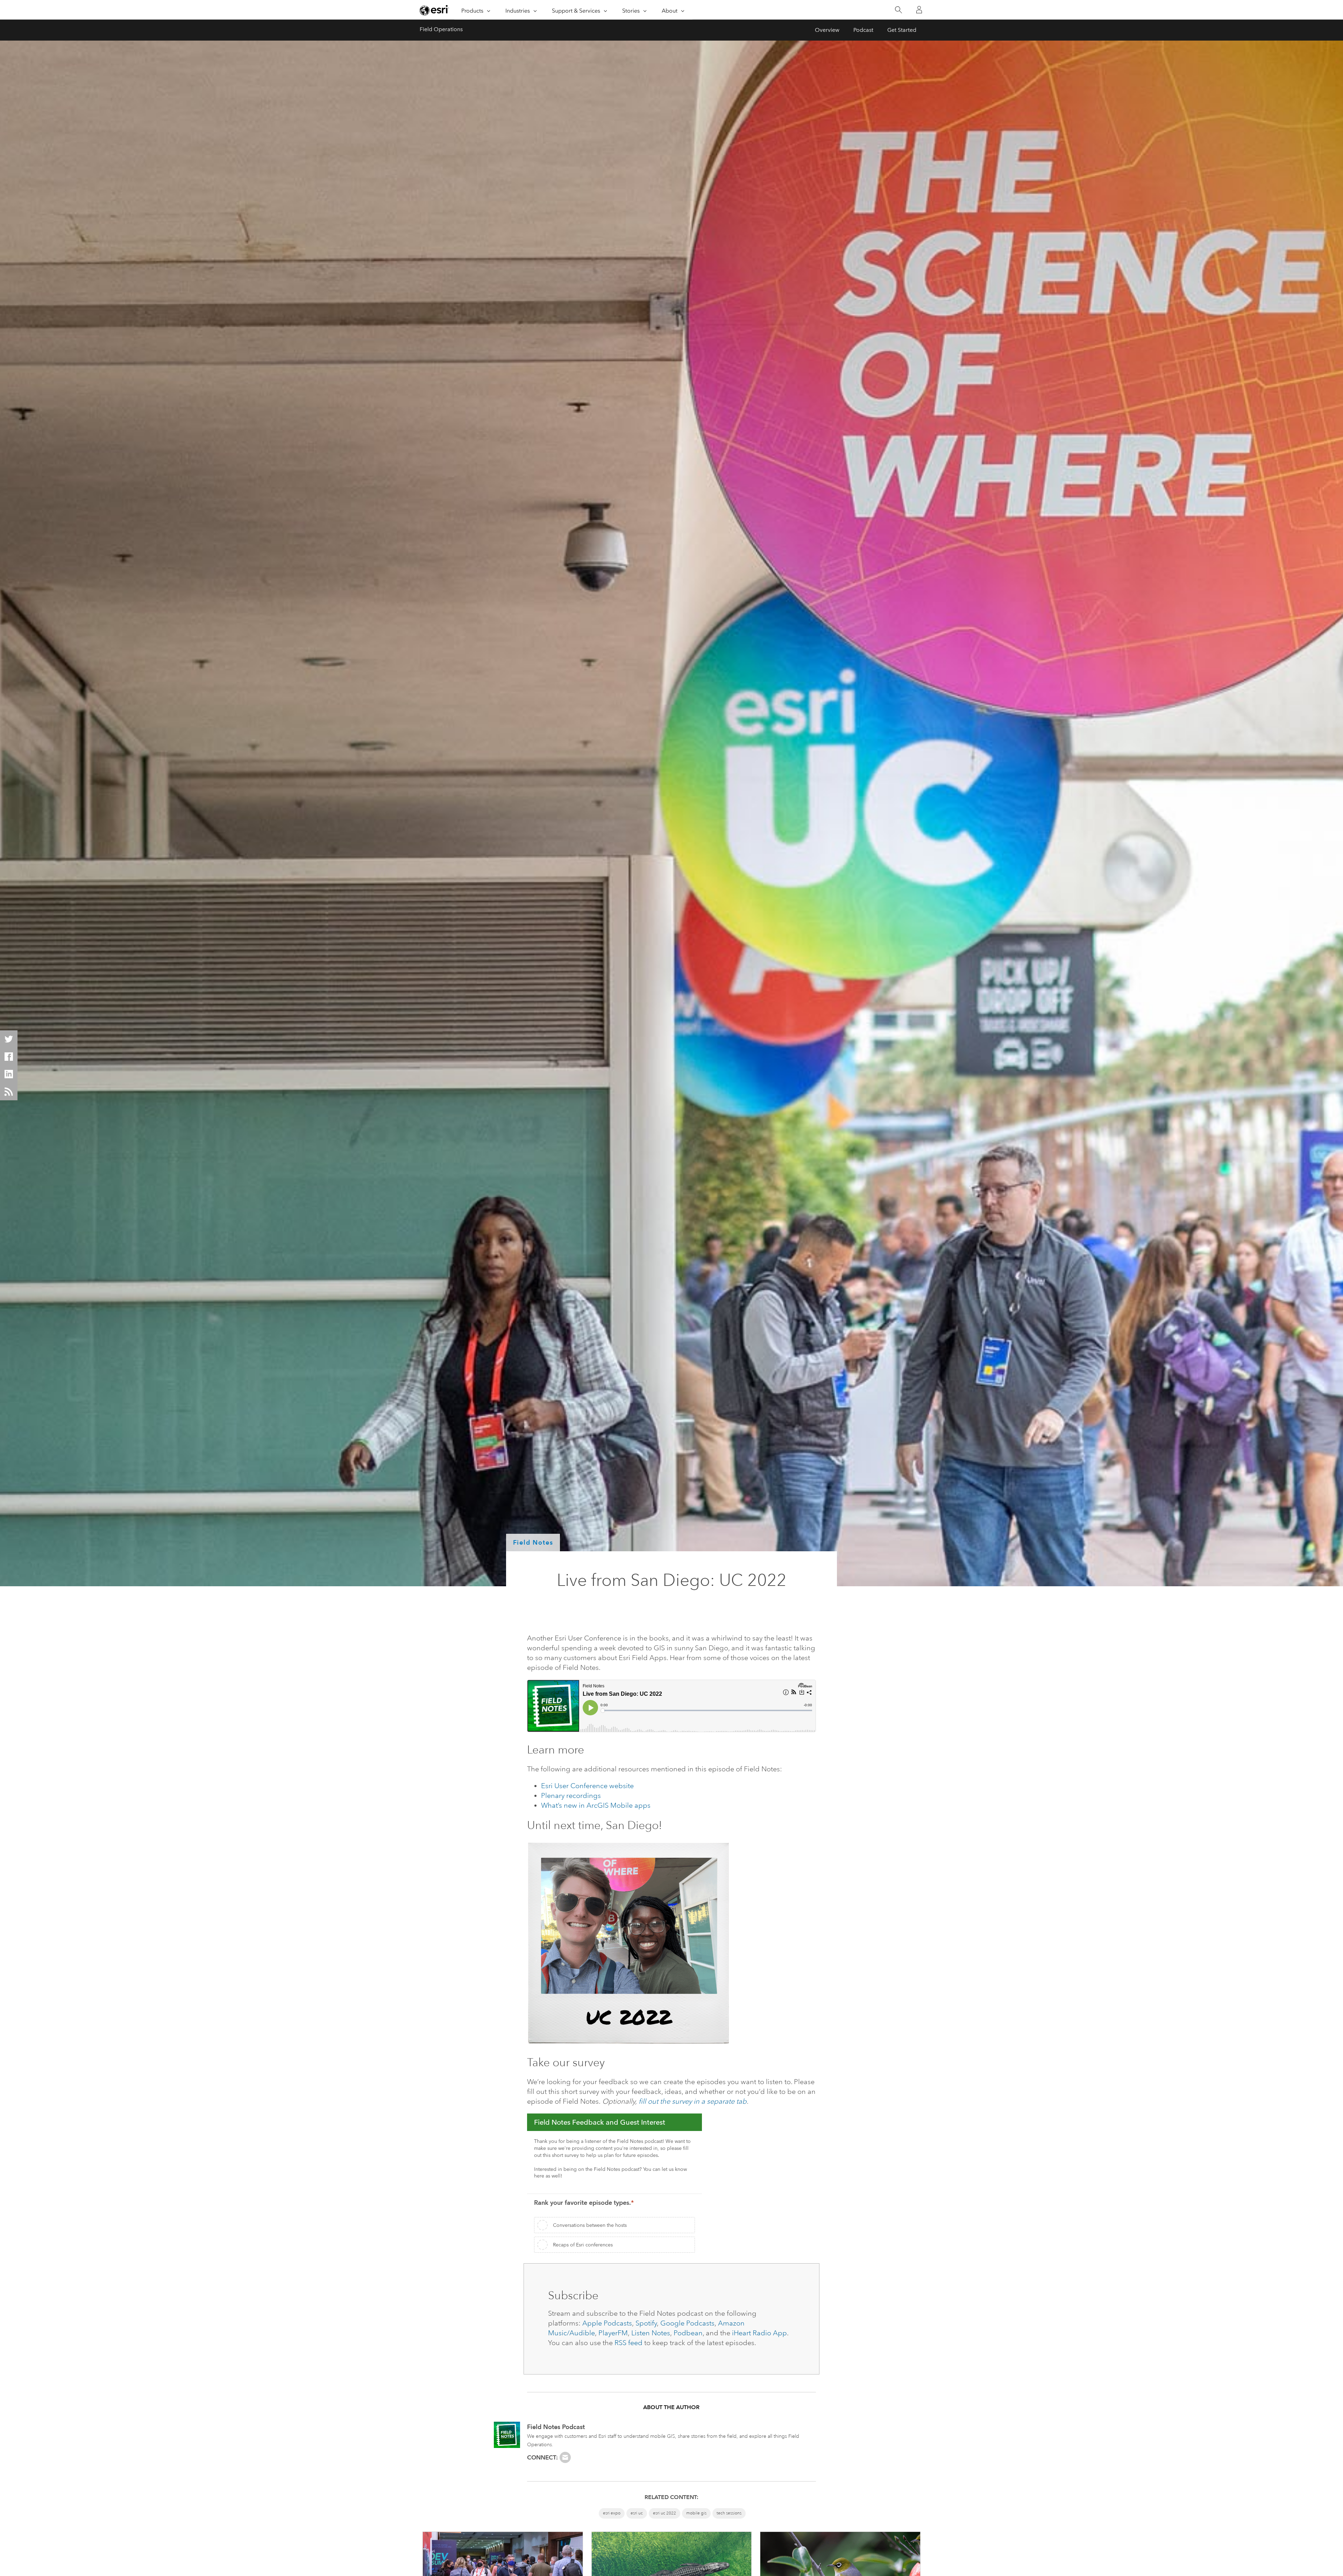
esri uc (637, 2513)
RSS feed (628, 2343)
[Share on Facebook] (9, 1057)
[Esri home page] (434, 10)
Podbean (688, 2333)
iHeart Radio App (759, 2333)
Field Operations (441, 29)
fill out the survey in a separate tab (693, 2101)
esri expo (612, 2513)
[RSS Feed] (9, 1092)
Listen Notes (651, 2333)
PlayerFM (613, 2333)
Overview (827, 30)
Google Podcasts (687, 2323)
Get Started (902, 30)
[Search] (898, 10)
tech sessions (729, 2513)
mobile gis (696, 2513)
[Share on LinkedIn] (9, 1074)
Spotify (646, 2323)
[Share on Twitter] (9, 1039)
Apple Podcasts (607, 2323)
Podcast (863, 30)
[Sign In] (919, 10)
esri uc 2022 (665, 2513)
